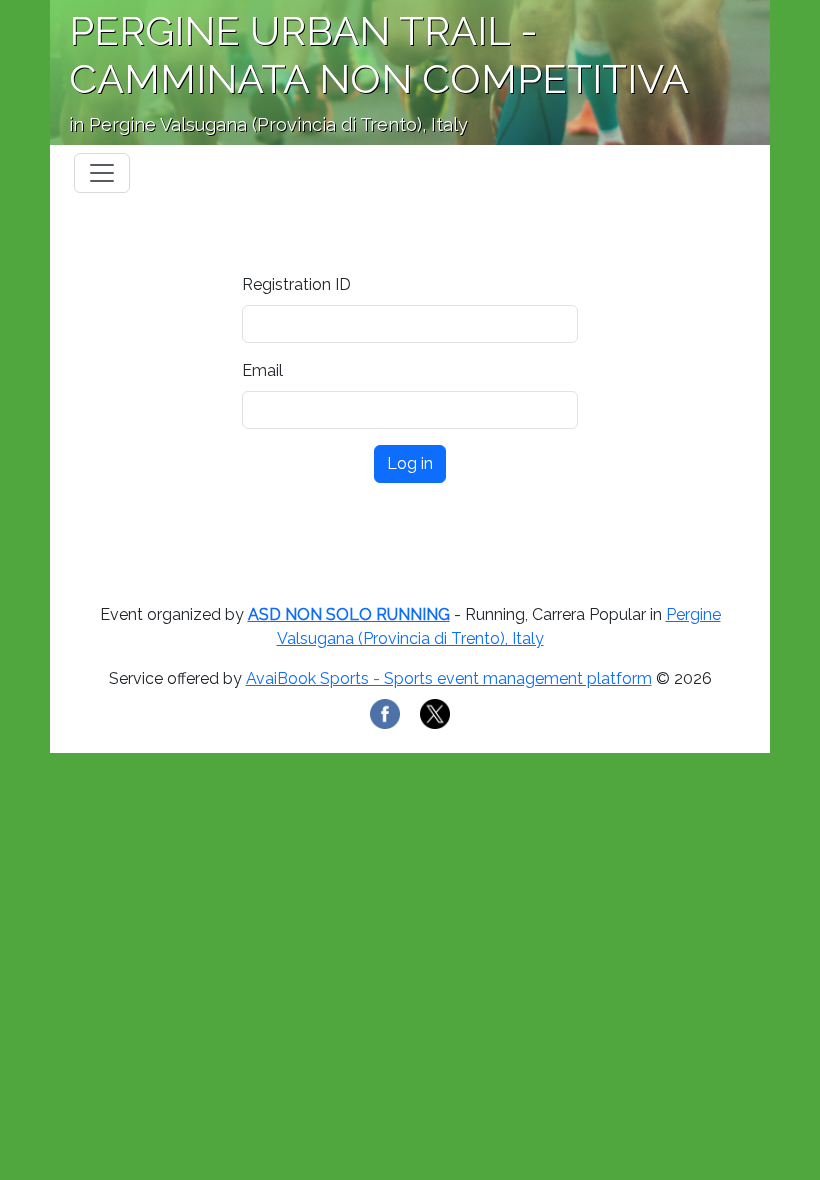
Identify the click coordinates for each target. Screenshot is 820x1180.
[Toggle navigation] (102, 173)
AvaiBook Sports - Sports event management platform (449, 678)
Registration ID (296, 284)
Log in (410, 463)
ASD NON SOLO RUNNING (349, 614)
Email (262, 370)
